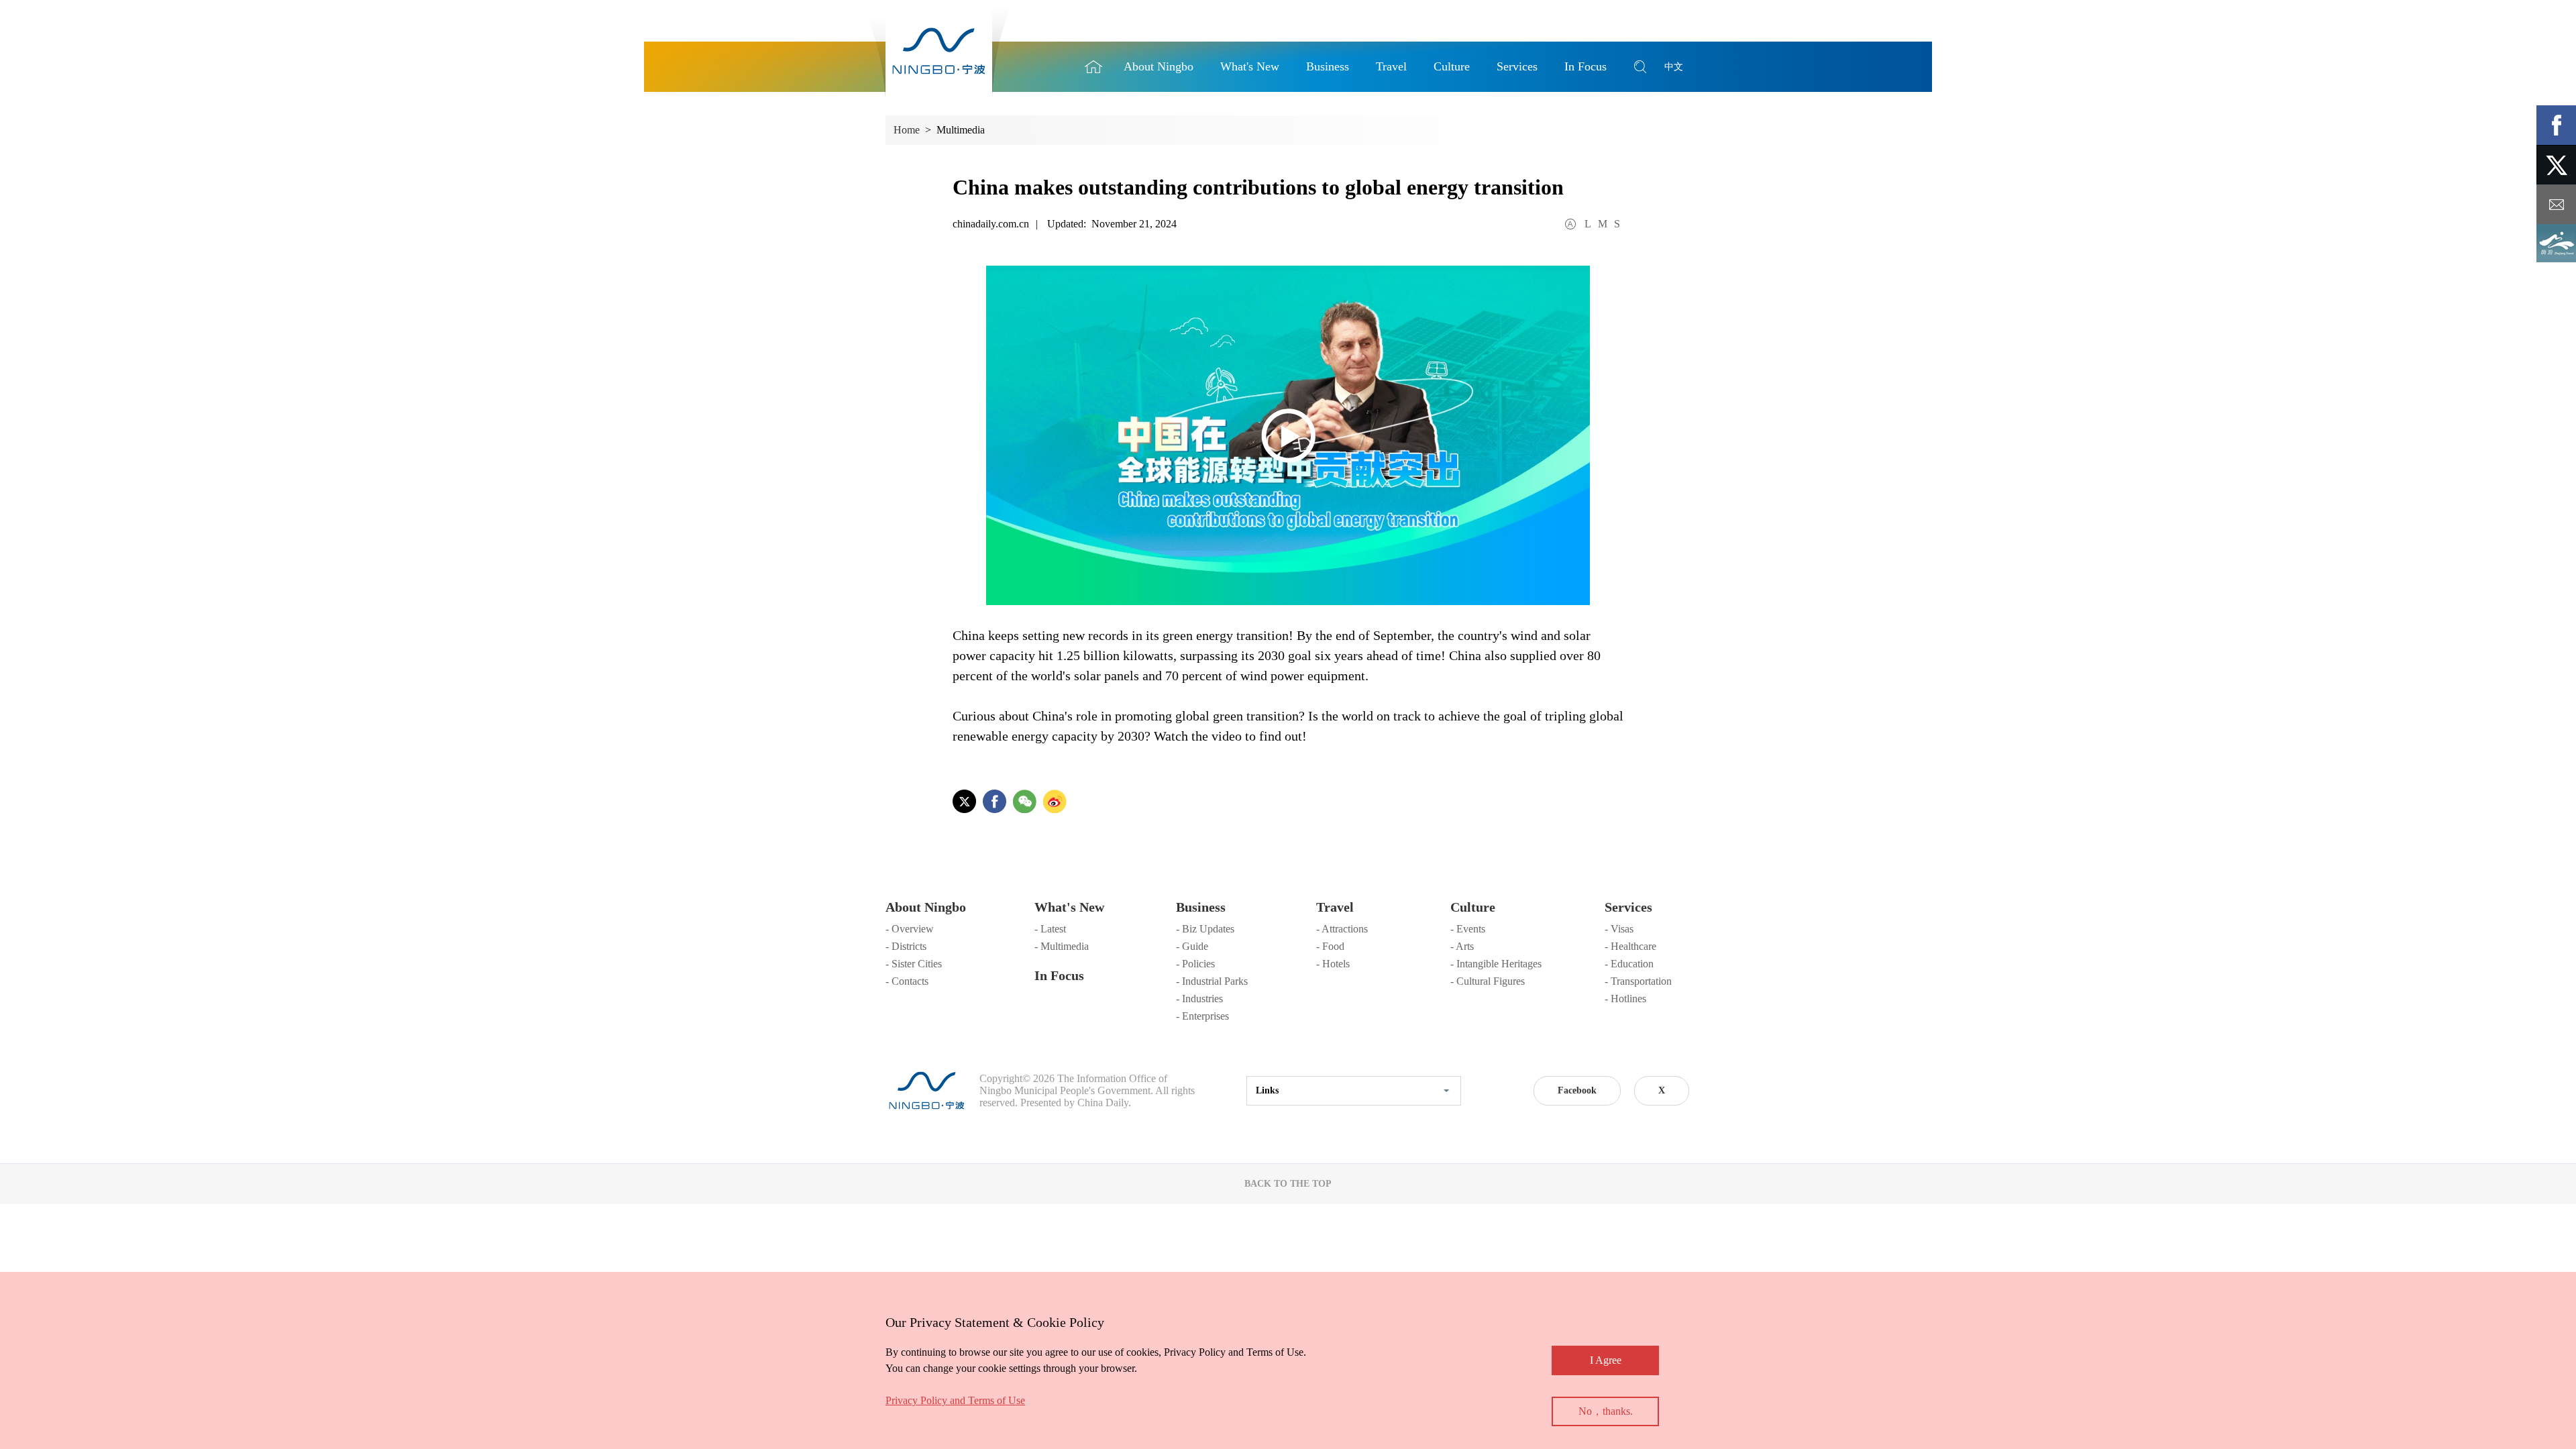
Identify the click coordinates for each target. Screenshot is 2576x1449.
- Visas (1619, 929)
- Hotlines (1625, 999)
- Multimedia (1062, 946)
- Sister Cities (914, 964)
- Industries (1199, 999)
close (892, 1319)
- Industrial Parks (1212, 981)
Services (1628, 907)
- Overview (910, 929)
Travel (1335, 907)
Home (1093, 67)
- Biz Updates (1205, 929)
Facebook (1577, 1090)
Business (1201, 907)
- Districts (906, 946)
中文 (1674, 67)
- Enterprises (1202, 1016)
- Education (1629, 964)
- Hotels (1333, 964)
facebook (2556, 125)
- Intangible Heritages (1496, 964)
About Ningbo (926, 907)
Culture (1473, 907)
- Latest (1050, 929)
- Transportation (1638, 981)
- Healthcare (1630, 946)
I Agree (1606, 1360)
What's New (1069, 907)
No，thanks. (1606, 1411)
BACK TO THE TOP (1288, 1184)
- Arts (1462, 946)
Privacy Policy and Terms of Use (955, 1400)
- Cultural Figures (1488, 981)
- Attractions (1342, 929)
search (1640, 67)
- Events (1468, 929)
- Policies (1195, 964)
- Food (1330, 946)
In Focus (1059, 975)
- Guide (1192, 946)
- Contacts (907, 981)
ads (2556, 244)
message (2556, 204)
